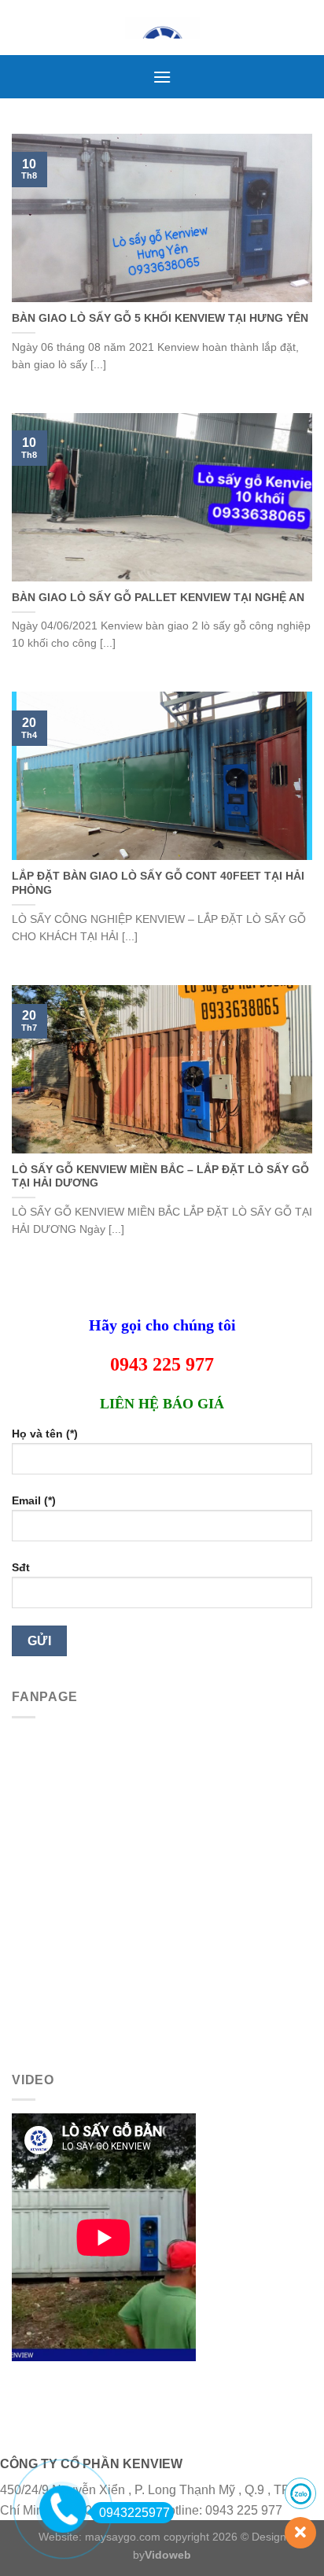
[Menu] (162, 77)
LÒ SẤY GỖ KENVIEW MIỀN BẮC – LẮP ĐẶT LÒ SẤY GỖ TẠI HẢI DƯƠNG (160, 1177)
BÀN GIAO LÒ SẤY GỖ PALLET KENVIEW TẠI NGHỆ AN (158, 598)
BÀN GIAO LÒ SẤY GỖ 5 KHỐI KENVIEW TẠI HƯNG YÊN (160, 318)
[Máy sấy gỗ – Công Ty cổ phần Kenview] (162, 28)
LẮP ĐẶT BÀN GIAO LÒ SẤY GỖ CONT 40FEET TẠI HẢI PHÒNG (158, 883)
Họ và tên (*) (45, 1434)
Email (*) (34, 1500)
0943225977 (134, 2513)
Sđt (21, 1567)
